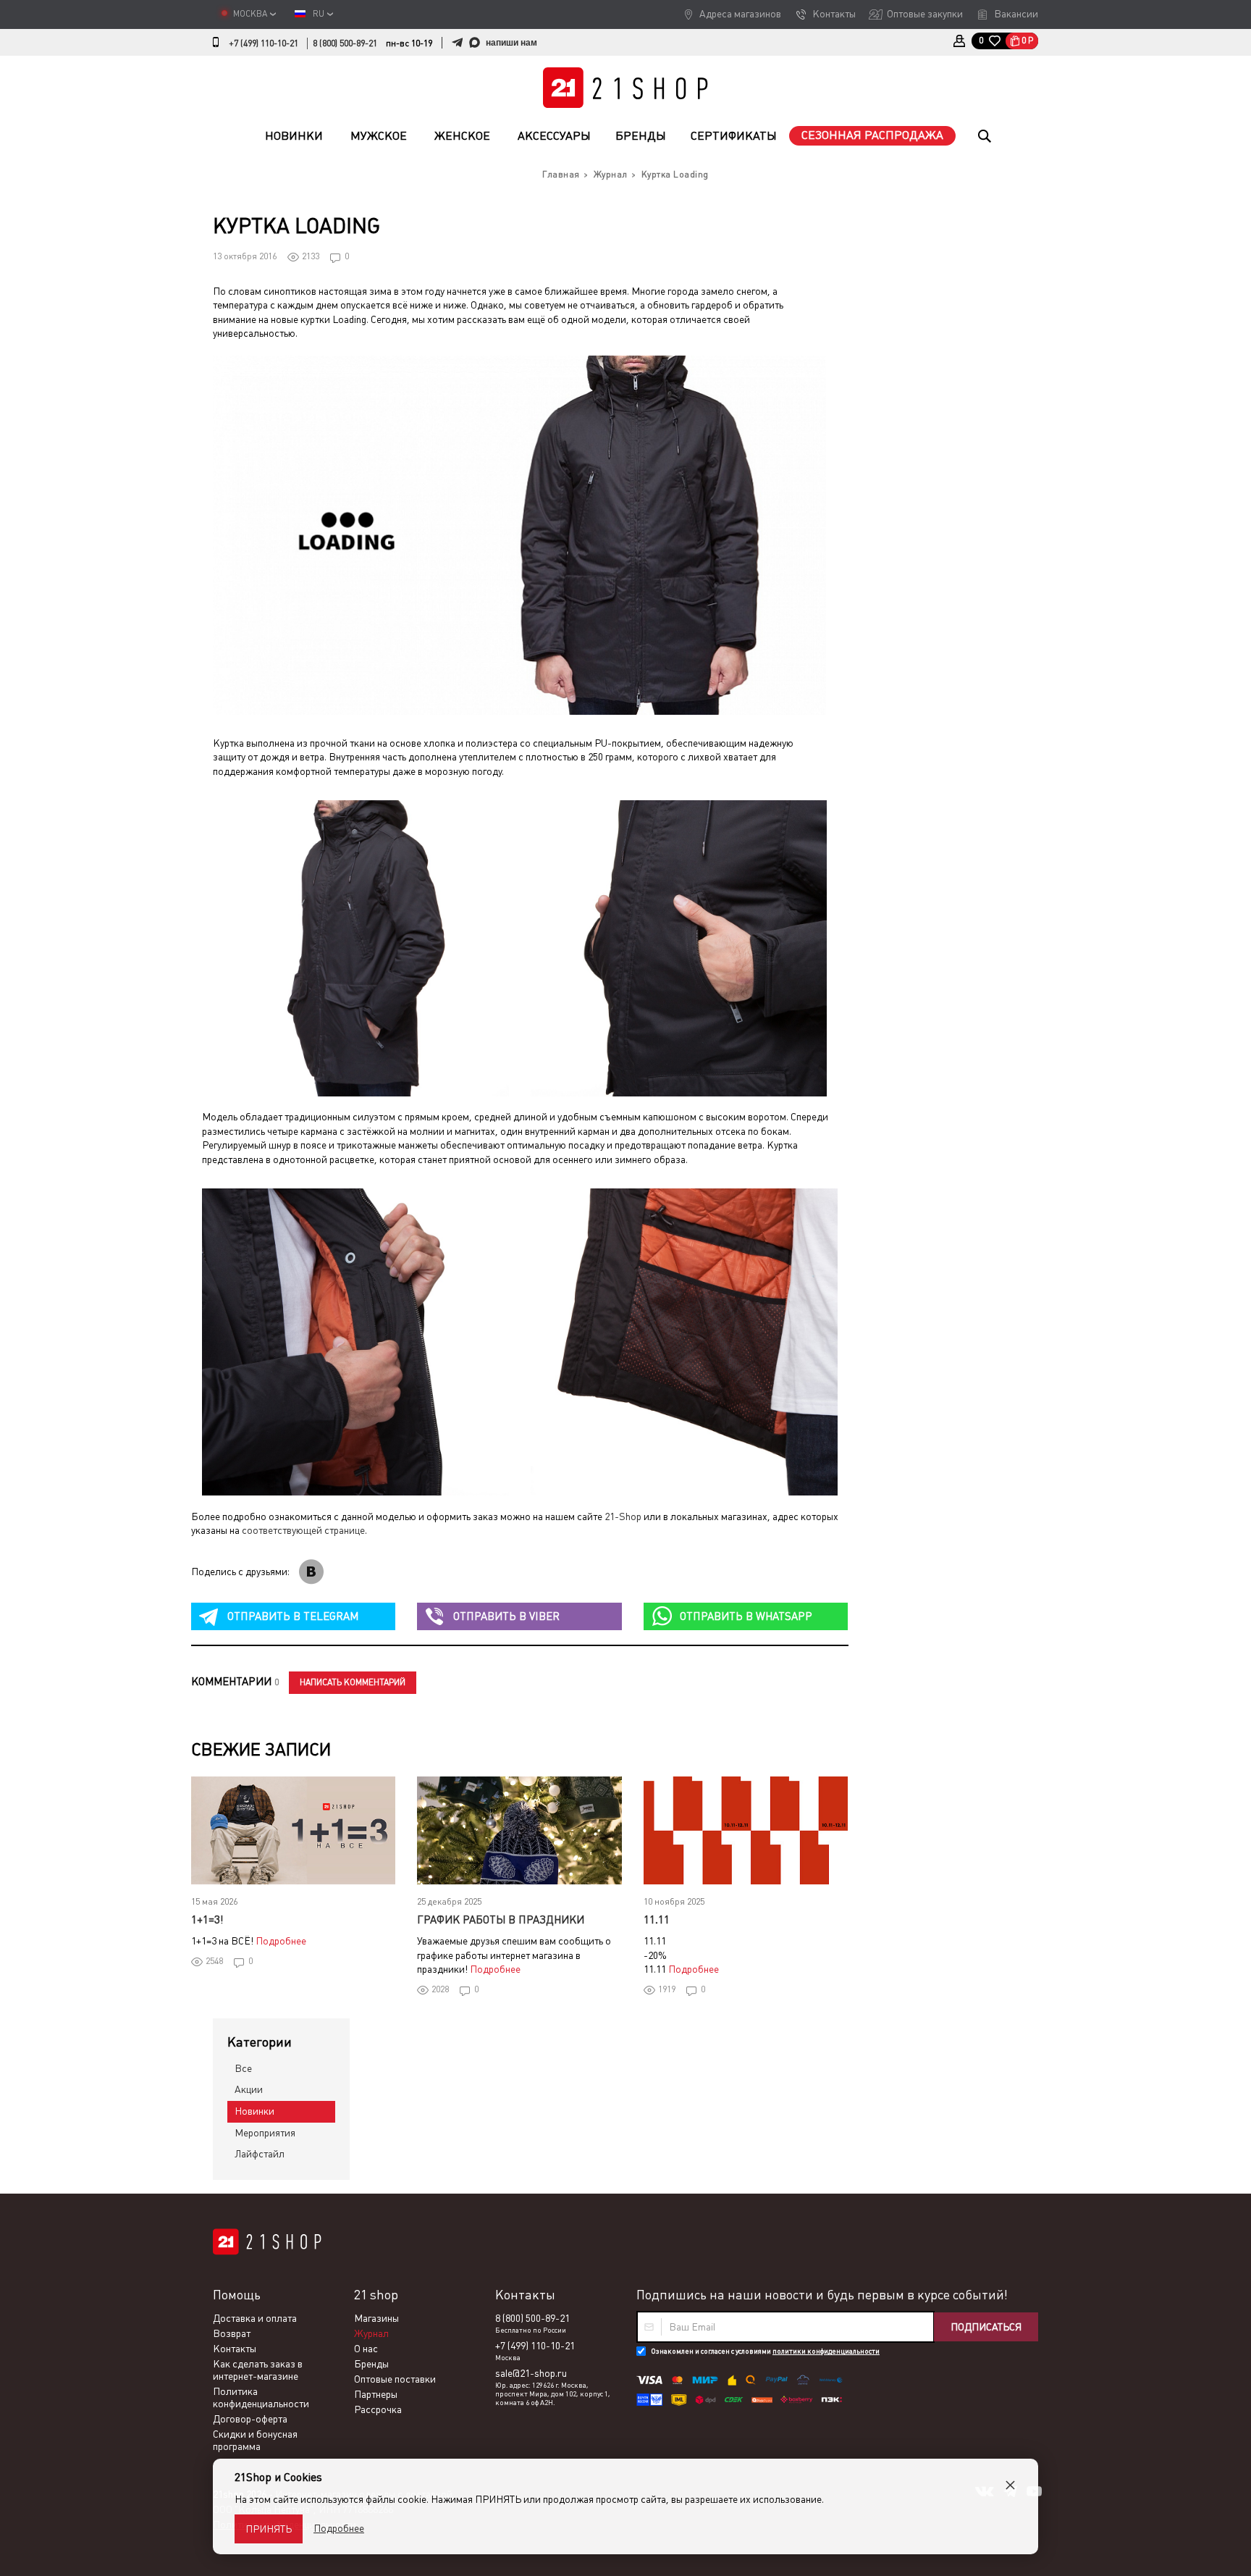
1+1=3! (207, 1920)
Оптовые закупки (925, 14)
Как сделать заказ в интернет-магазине (258, 2370)
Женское (462, 136)
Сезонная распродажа (872, 135)
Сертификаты (734, 136)
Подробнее (281, 1941)
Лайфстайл (260, 2154)
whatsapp (746, 1616)
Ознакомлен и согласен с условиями (765, 2351)
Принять (269, 2529)
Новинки (294, 136)
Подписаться (986, 2327)
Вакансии (1016, 14)
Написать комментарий (353, 1682)
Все (243, 2068)
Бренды (641, 136)
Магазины (376, 2318)
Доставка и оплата (255, 2318)
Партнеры (376, 2394)
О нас (366, 2349)
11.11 (657, 1920)
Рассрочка (378, 2409)
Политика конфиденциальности (261, 2397)
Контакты (834, 14)
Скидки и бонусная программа (255, 2440)
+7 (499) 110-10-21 (264, 43)
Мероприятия (265, 2133)
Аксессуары (554, 136)
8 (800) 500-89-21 (345, 43)
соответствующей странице (303, 1530)
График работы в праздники (501, 1920)
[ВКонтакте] (311, 1572)
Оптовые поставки (395, 2379)
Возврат (232, 2333)
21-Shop (623, 1516)
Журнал (371, 2333)
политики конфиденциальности (826, 2351)
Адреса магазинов (740, 14)
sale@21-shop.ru (531, 2373)
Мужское (379, 136)
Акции (249, 2089)
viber (506, 1616)
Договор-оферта (250, 2419)
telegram (293, 1616)
